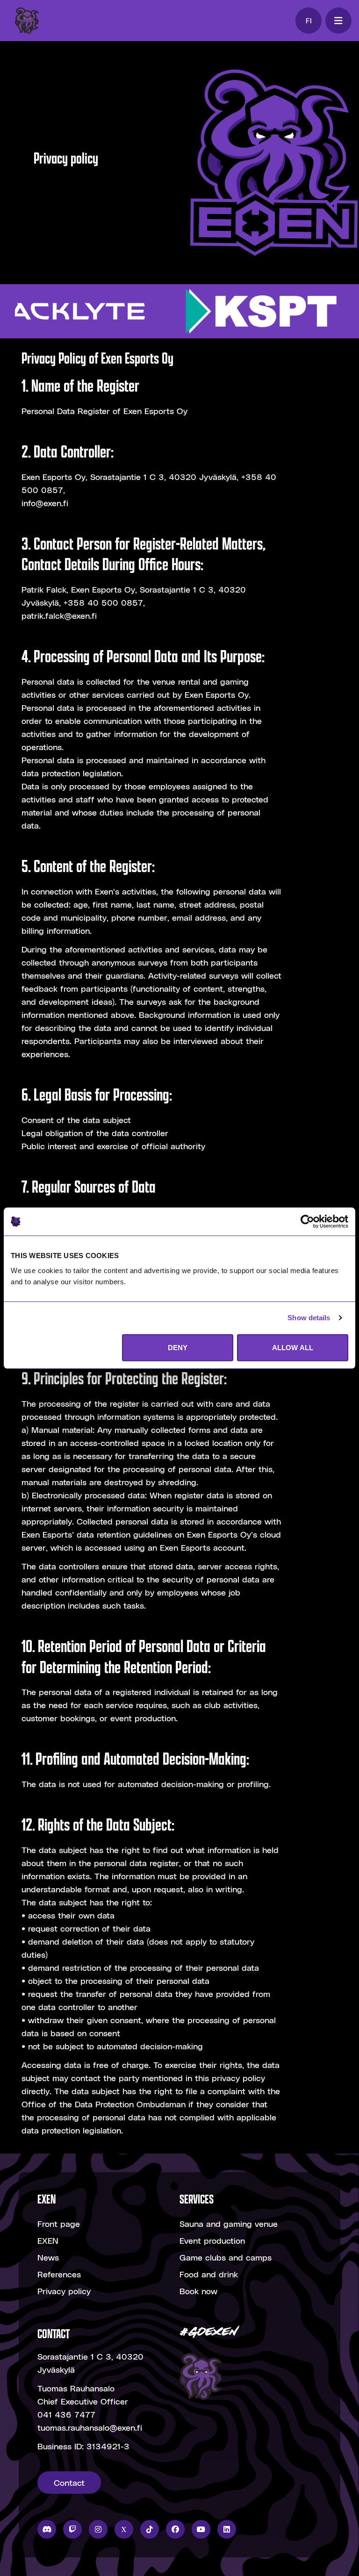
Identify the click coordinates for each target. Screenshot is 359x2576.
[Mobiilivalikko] (338, 21)
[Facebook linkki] (175, 2529)
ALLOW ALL (293, 1347)
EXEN (48, 2240)
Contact (69, 2482)
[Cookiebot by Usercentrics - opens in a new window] (307, 1222)
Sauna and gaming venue (229, 2223)
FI (309, 20)
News (48, 2257)
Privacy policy (64, 2291)
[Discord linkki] (47, 2529)
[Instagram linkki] (98, 2529)
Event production (212, 2240)
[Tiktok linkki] (150, 2529)
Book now (198, 2291)
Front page (59, 2223)
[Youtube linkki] (201, 2529)
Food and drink (209, 2274)
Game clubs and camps (226, 2257)
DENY (178, 1347)
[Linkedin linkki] (227, 2529)
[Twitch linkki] (72, 2529)
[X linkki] (124, 2529)
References (59, 2274)
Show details (309, 1318)
